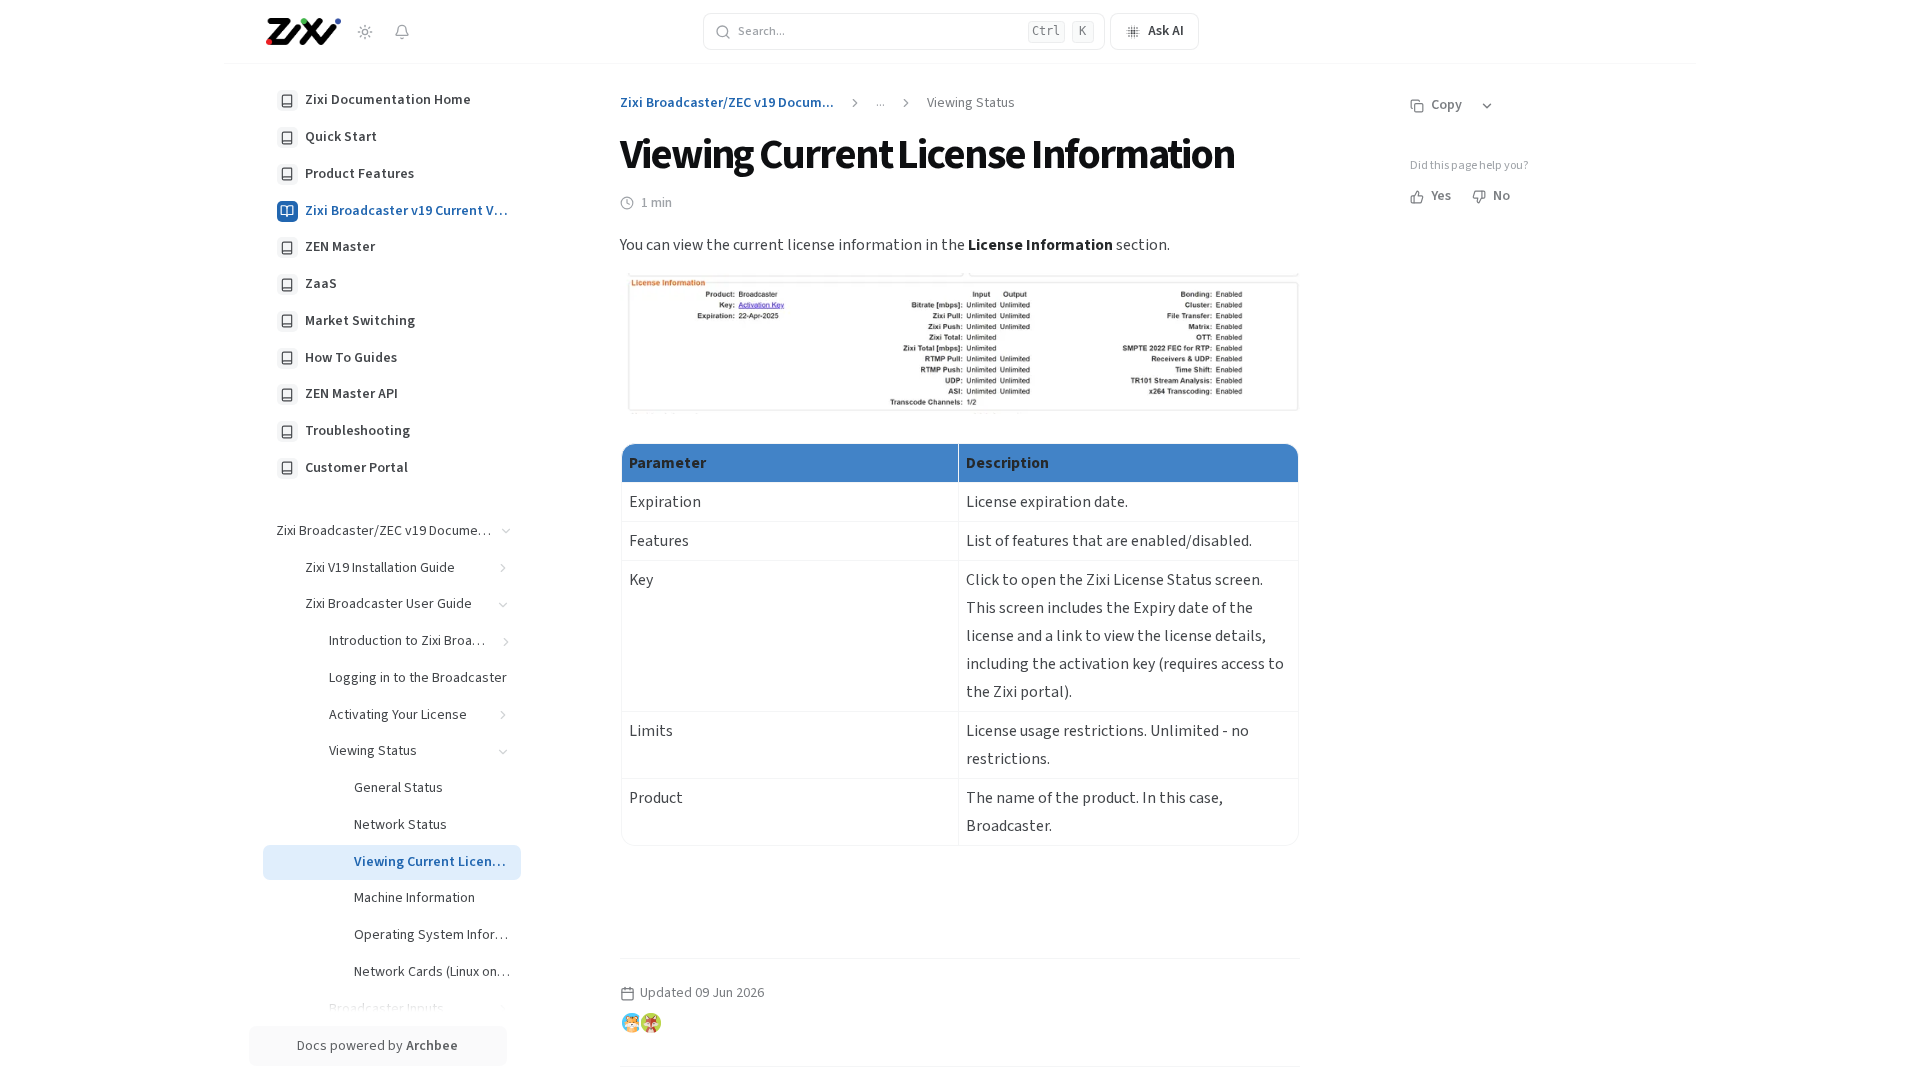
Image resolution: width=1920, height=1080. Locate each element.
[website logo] (303, 32)
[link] (392, 100)
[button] (506, 531)
